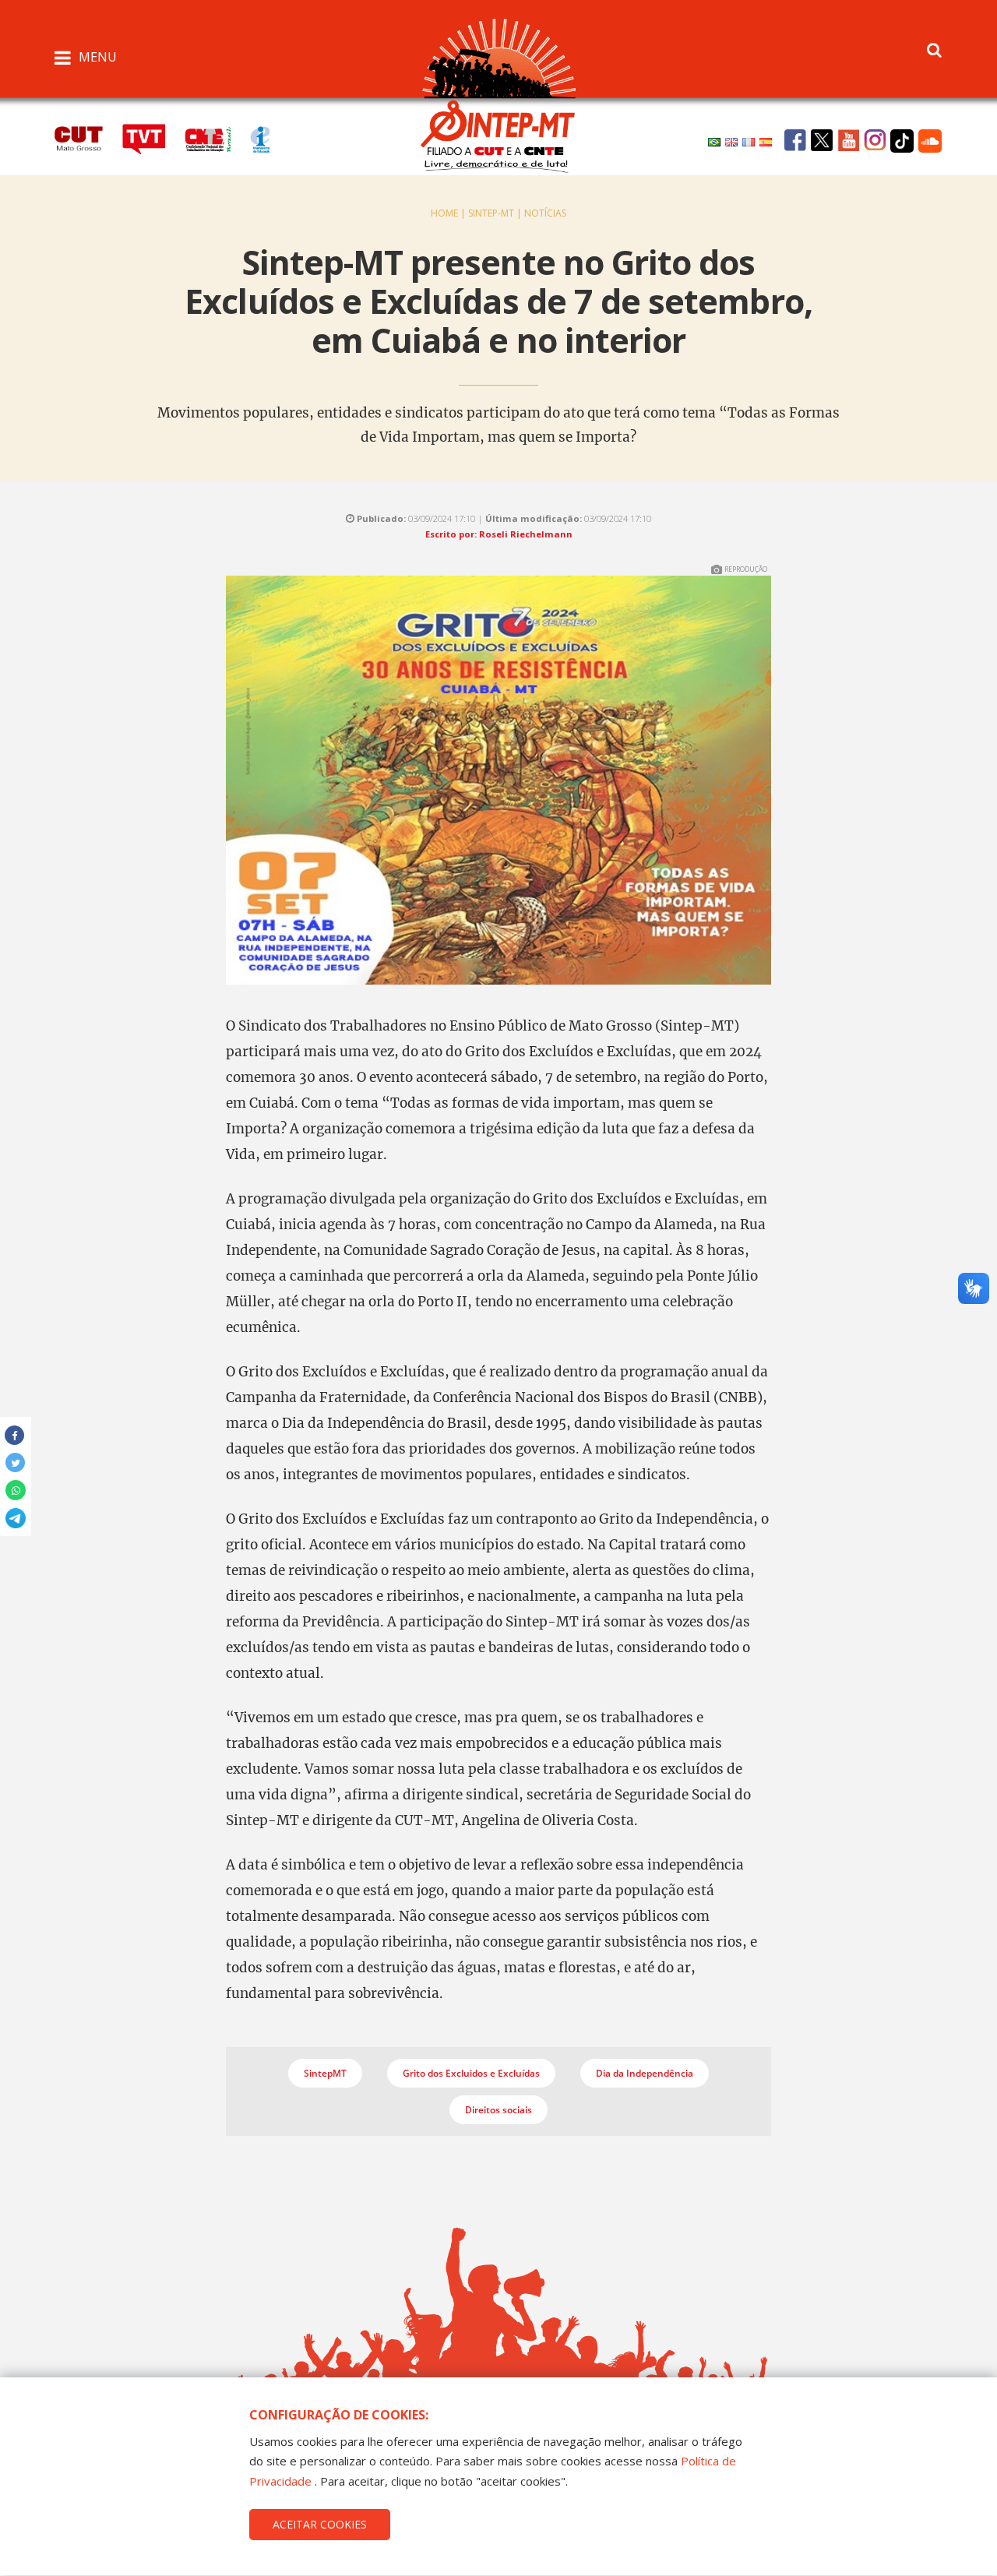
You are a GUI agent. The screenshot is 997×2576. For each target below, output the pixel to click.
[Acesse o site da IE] (268, 137)
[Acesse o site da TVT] (153, 137)
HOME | (449, 213)
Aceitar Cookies (320, 2524)
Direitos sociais (498, 2110)
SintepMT (325, 2073)
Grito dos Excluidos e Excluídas (471, 2073)
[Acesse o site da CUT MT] (87, 137)
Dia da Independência (645, 2073)
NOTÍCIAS (545, 213)
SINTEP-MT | (496, 213)
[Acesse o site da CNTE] (217, 137)
